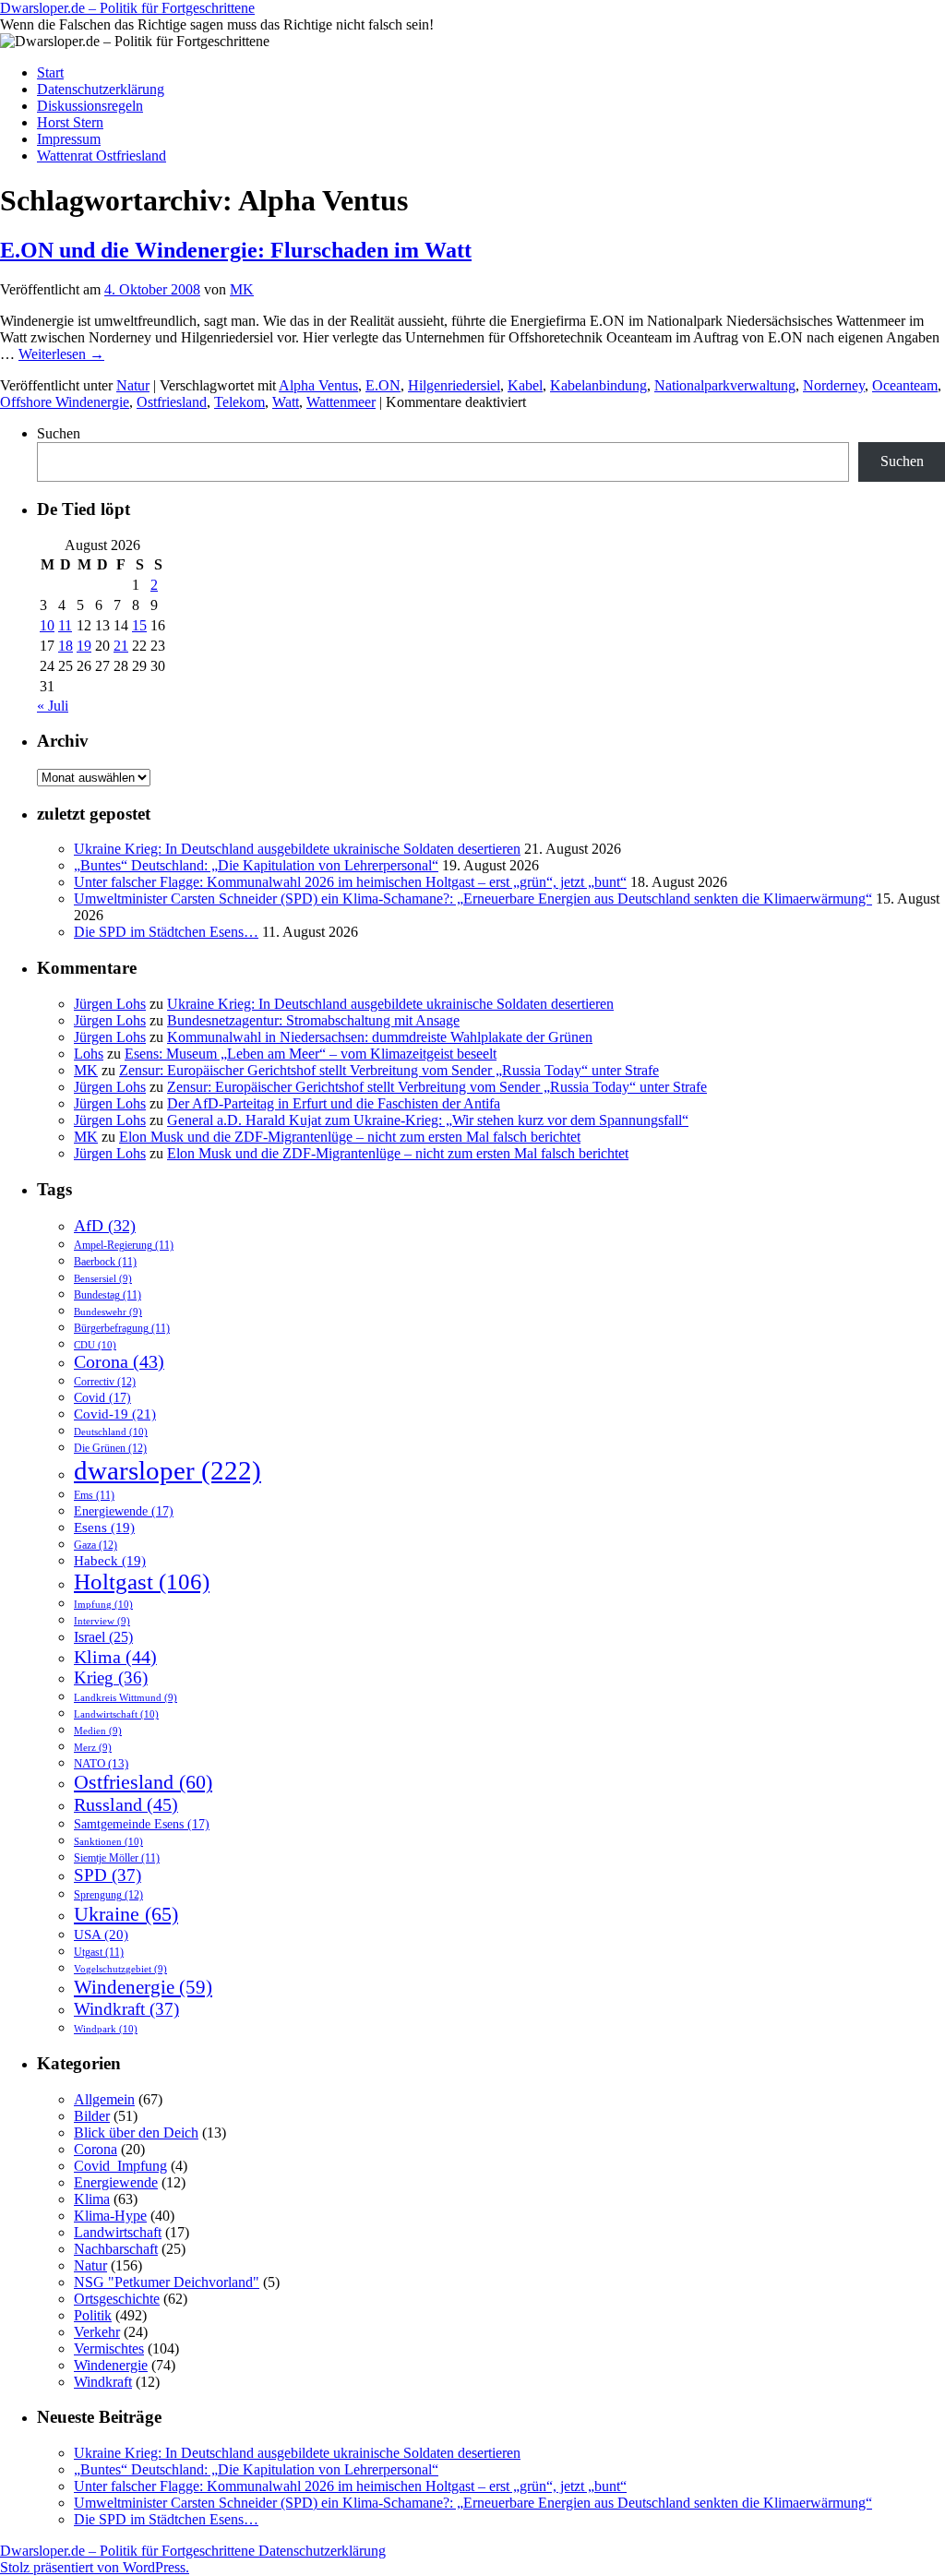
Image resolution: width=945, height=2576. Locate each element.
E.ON (383, 385)
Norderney (834, 385)
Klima (115, 1657)
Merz (93, 1748)
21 (121, 646)
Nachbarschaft (116, 2249)
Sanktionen (108, 1841)
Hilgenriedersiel (454, 385)
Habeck (110, 1561)
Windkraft (126, 2009)
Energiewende (124, 1511)
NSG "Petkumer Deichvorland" (167, 2282)
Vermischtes (109, 2348)
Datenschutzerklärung (101, 89)
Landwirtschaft (116, 1714)
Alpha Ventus (318, 385)
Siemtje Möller (117, 1858)
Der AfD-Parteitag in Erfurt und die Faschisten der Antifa (334, 1103)
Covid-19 (115, 1414)
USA (101, 1935)
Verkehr (97, 2332)
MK (242, 289)
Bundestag (108, 1295)
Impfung (103, 1604)
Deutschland (111, 1432)
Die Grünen (110, 1448)
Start (50, 72)
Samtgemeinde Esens (142, 1824)
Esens (104, 1528)
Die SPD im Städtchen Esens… (166, 932)
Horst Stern (70, 122)
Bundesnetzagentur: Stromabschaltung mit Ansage (313, 1020)
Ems (94, 1496)
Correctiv (105, 1382)
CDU (95, 1345)
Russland (126, 1804)
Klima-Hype (110, 2216)
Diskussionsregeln (90, 106)
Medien (98, 1731)
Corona (119, 1362)
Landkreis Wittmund (126, 1698)
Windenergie (143, 1987)
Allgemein (104, 2099)
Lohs (89, 1054)
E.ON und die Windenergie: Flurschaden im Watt (236, 250)
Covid (102, 1397)
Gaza (96, 1545)
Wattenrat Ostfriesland (102, 156)
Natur (133, 385)
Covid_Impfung (120, 2166)
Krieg (111, 1677)
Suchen (59, 433)
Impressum (69, 139)
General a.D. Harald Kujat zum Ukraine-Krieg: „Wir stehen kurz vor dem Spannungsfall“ (428, 1120)
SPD (108, 1875)
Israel (103, 1637)
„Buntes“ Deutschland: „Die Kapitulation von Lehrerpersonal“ (256, 865)
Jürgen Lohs (110, 1004)
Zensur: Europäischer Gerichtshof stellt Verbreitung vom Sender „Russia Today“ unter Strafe (389, 1070)
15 (139, 625)
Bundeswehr (108, 1312)
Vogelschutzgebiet (120, 1969)
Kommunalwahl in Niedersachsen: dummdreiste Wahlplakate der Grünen (380, 1037)
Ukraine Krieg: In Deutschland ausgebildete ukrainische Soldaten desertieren (297, 849)
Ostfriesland (172, 402)
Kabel (525, 385)
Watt (286, 402)
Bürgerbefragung (122, 1329)
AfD (105, 1226)
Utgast (99, 1953)
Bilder (92, 2116)
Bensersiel (103, 1279)
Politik (93, 2315)
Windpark (106, 2029)
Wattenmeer (341, 402)
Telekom (239, 402)
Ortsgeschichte (117, 2299)
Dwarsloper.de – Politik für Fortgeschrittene (127, 8)
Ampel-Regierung (124, 1246)
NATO (101, 1764)
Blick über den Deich (136, 2133)
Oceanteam (905, 385)
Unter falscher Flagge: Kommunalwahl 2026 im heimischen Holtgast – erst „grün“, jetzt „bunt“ (350, 882)
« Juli (53, 706)
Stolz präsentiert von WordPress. (95, 2567)
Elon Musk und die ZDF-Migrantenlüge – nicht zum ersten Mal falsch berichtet (350, 1137)
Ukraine (126, 1914)
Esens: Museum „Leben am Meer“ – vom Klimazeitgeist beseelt (311, 1054)
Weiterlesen (61, 354)
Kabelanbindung (598, 385)
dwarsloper (167, 1470)
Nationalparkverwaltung (725, 385)
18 (66, 646)
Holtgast (142, 1582)
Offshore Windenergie (65, 402)
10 (47, 625)
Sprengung (108, 1895)
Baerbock (105, 1262)
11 (65, 625)
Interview (102, 1621)
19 (84, 646)
